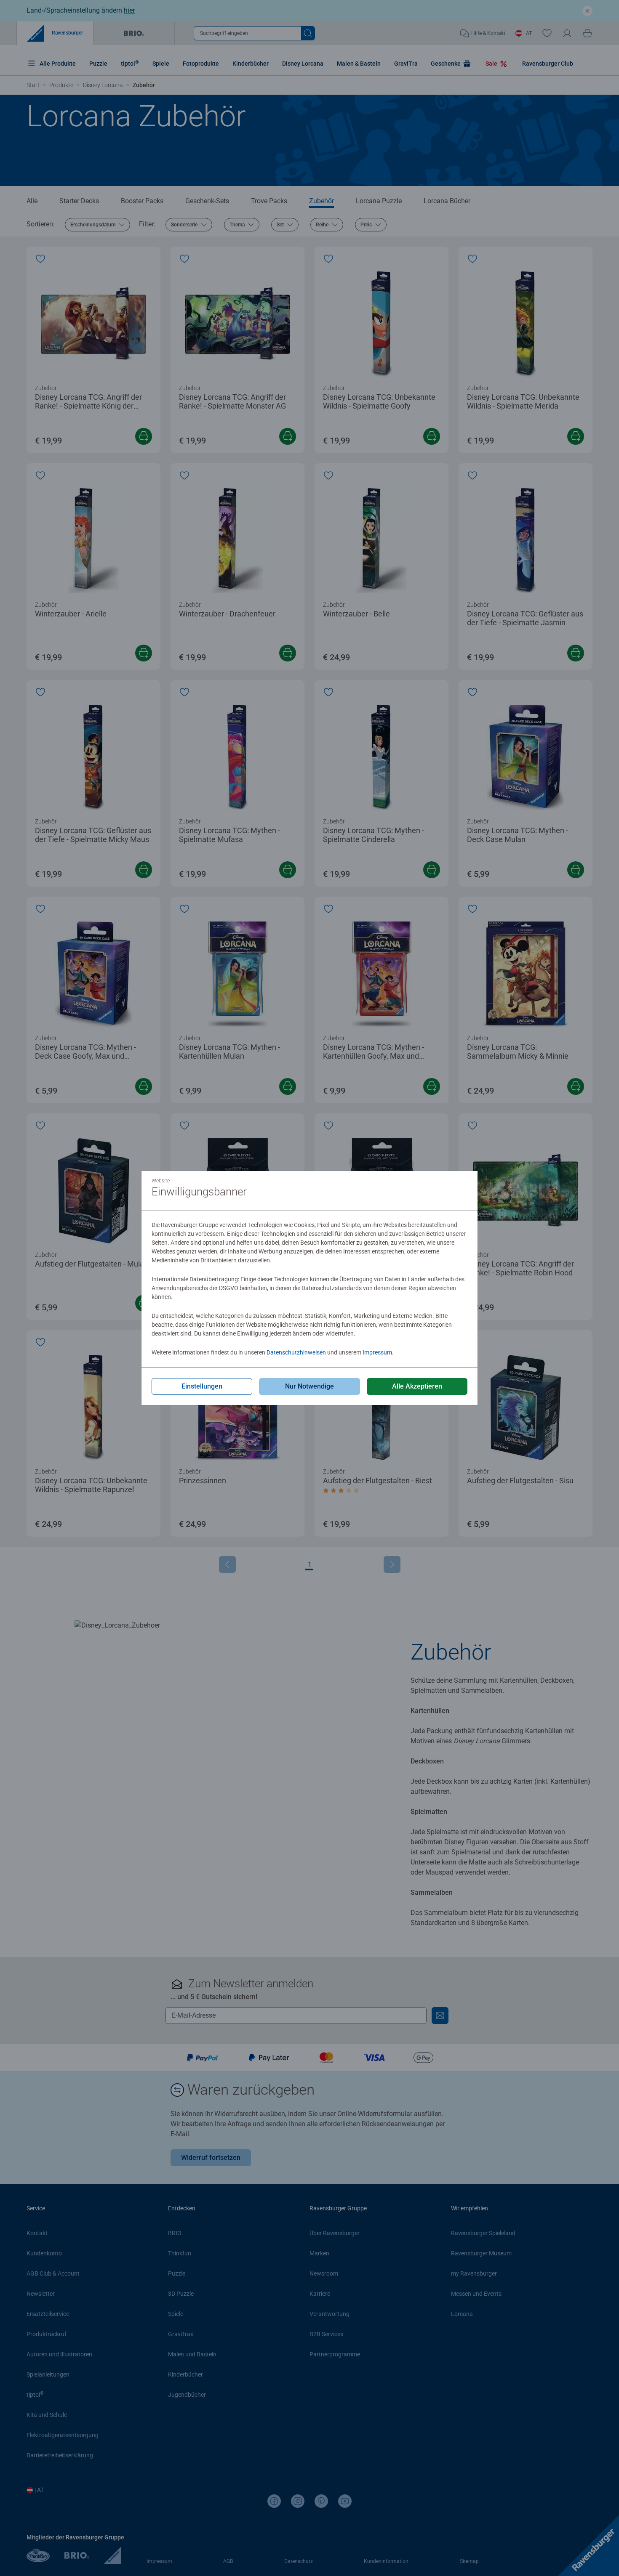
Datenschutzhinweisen (296, 1352)
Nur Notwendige (309, 1386)
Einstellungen (202, 1386)
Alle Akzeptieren (417, 1386)
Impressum (377, 1352)
